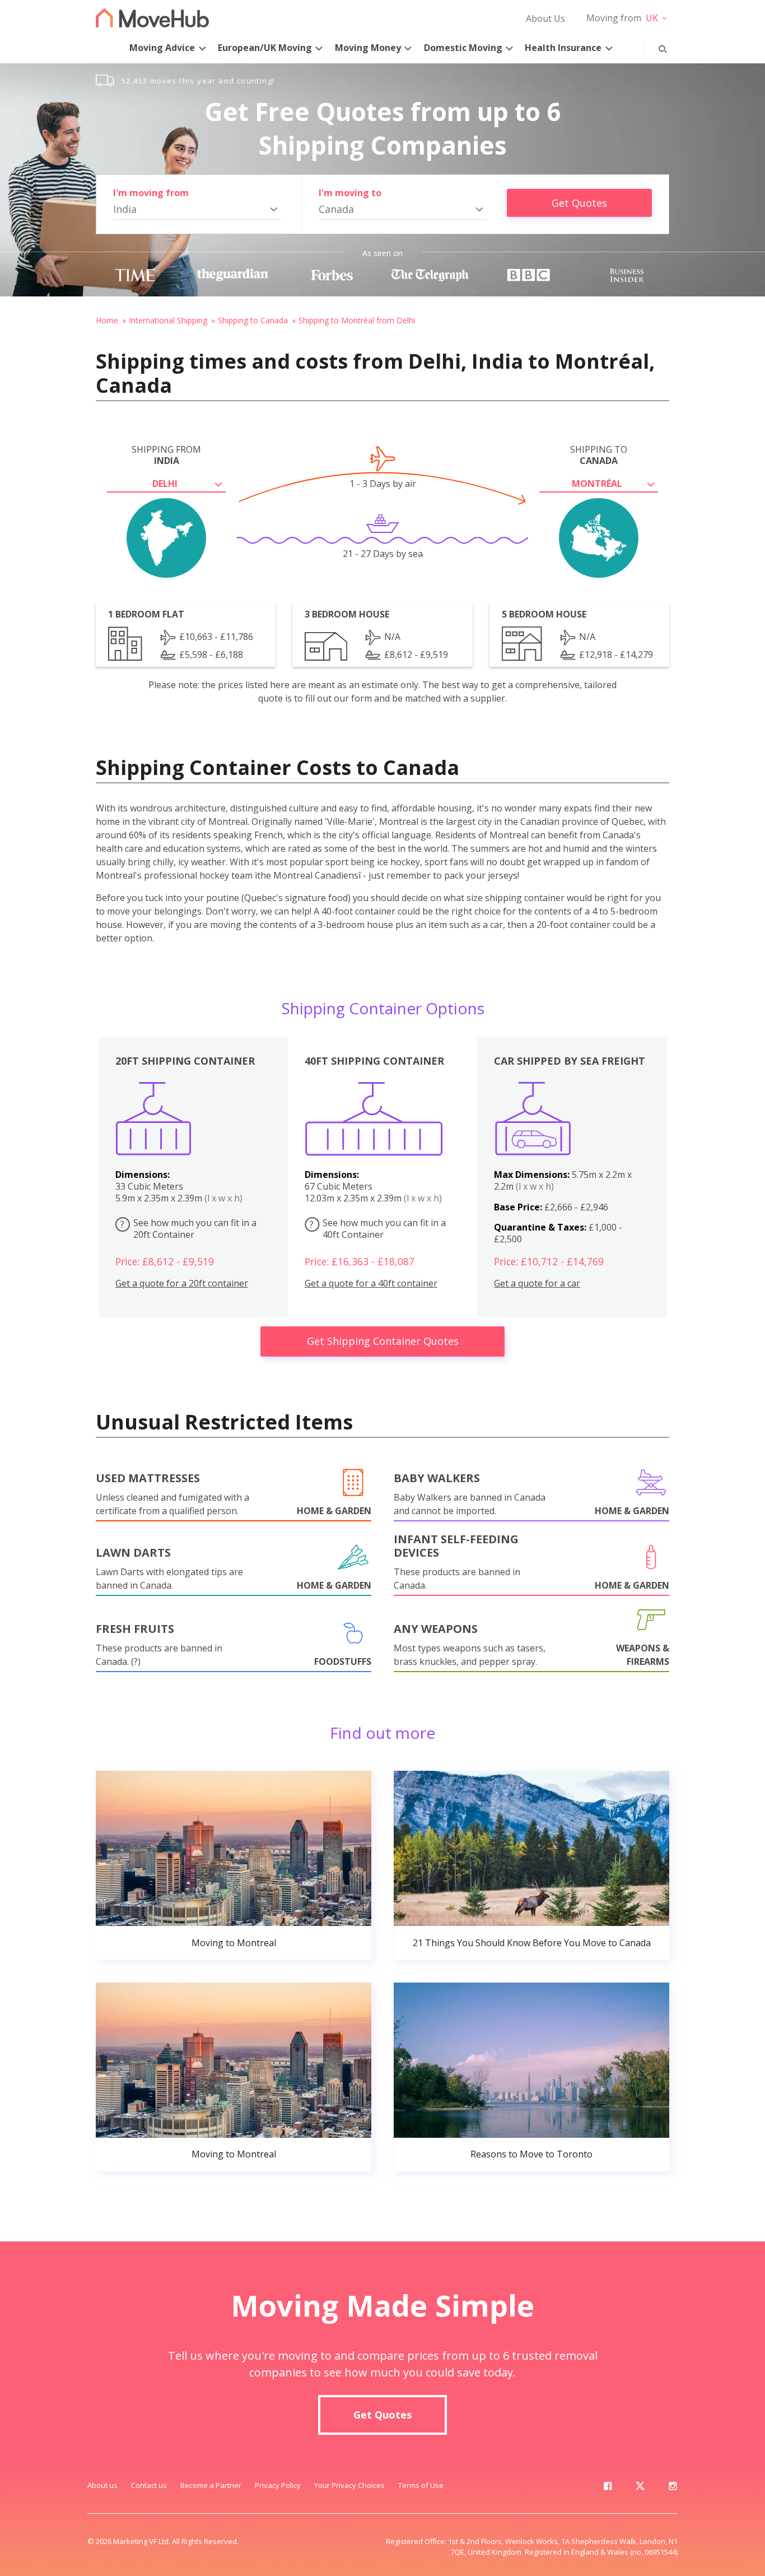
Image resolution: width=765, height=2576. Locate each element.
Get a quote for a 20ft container (182, 1284)
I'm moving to (350, 193)
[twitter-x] (640, 2488)
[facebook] (608, 2488)
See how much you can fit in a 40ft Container (378, 1229)
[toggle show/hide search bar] (654, 47)
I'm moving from (151, 193)
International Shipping (168, 320)
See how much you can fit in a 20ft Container (188, 1229)
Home (107, 320)
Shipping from (166, 455)
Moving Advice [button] (162, 48)
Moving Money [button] (368, 48)
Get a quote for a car (537, 1284)
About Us (545, 18)
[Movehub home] (152, 18)
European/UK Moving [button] (265, 48)
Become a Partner (211, 2485)
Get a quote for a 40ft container (371, 1284)
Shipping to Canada (253, 320)
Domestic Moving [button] (463, 48)
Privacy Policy (278, 2485)
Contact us (149, 2485)
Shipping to (599, 455)
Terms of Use (421, 2485)
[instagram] (673, 2488)
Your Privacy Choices (349, 2485)
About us (102, 2485)
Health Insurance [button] (563, 48)
